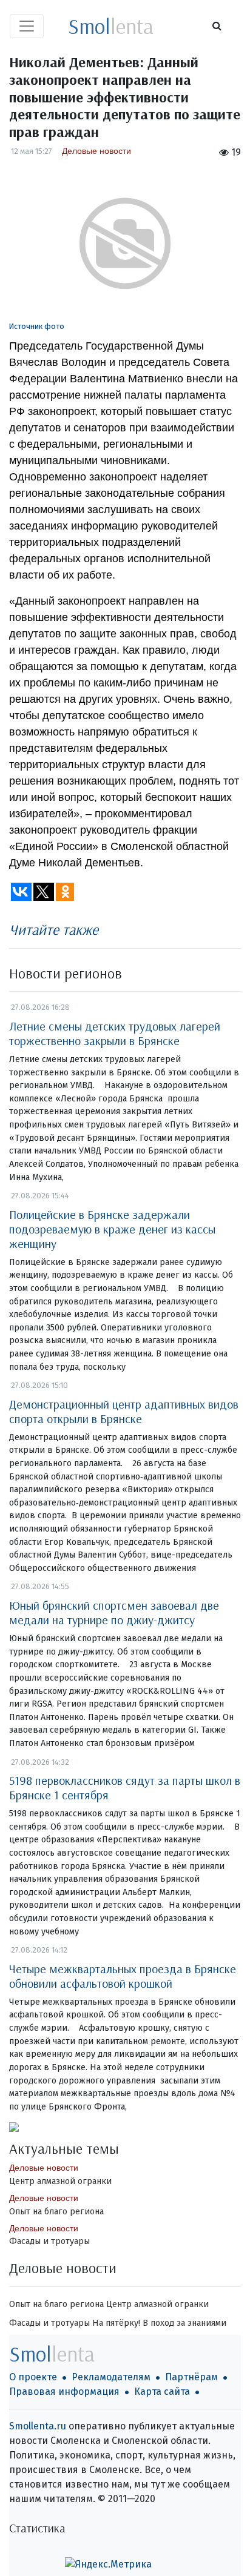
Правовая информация (64, 2392)
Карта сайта (162, 2392)
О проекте (33, 2377)
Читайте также (54, 929)
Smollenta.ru (38, 2426)
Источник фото (37, 326)
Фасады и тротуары (49, 2241)
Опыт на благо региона (56, 2212)
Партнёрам (191, 2377)
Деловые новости (96, 151)
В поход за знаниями (184, 2323)
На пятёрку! (116, 2323)
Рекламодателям (111, 2377)
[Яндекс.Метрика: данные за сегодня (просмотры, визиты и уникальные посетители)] (108, 2564)
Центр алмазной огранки (60, 2181)
